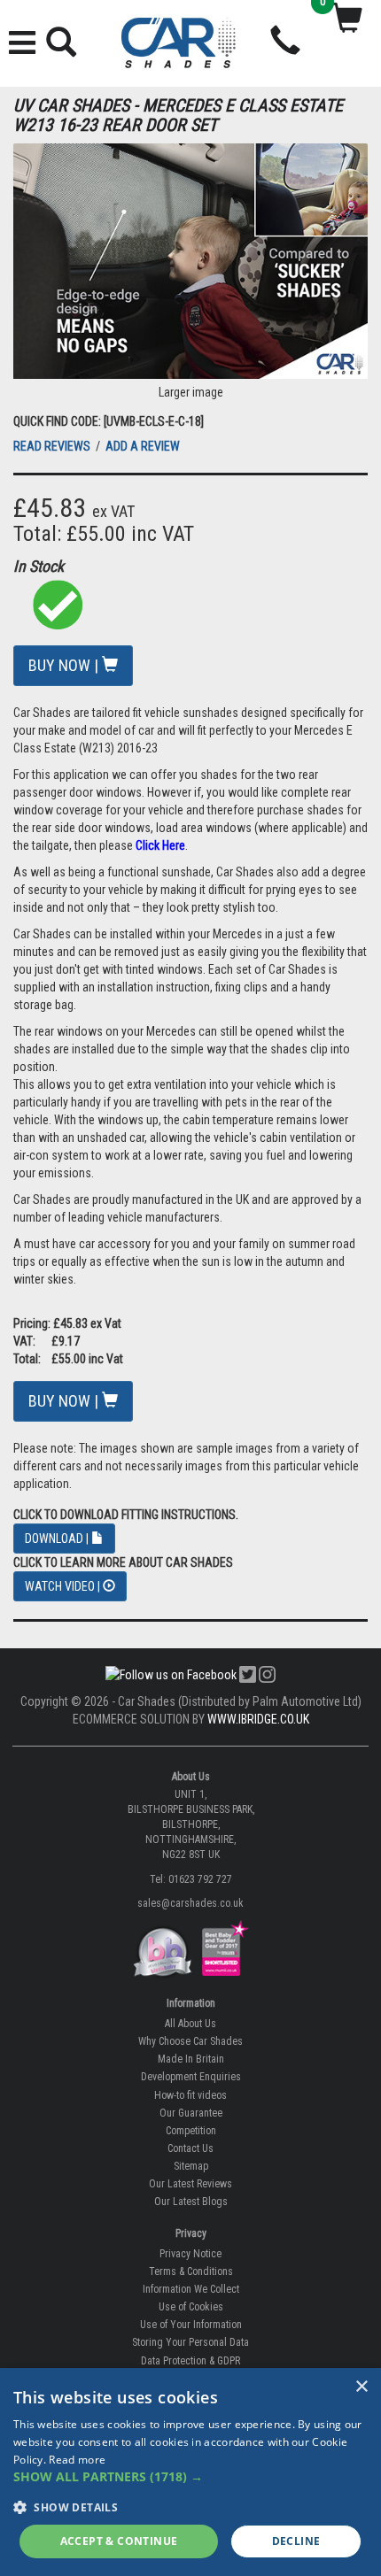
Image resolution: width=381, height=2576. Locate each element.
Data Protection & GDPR (190, 2361)
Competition (191, 2131)
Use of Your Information (191, 2325)
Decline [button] (296, 2541)
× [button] (361, 2387)
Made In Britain (191, 2059)
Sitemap (191, 2166)
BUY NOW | (65, 665)
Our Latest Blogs (191, 2202)
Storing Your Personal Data (190, 2342)
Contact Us (190, 2148)
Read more (77, 2460)
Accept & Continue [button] (119, 2541)
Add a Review (143, 446)
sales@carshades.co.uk (190, 1903)
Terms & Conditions (191, 2271)
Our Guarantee (191, 2113)
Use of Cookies (191, 2307)
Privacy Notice (190, 2254)
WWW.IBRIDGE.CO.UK (258, 1719)
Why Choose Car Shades (190, 2041)
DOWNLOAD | (58, 1539)
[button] (190, 2477)
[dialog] (190, 2472)
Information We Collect (191, 2289)
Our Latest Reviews (190, 2184)
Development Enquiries (191, 2077)
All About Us (190, 2024)
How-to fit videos (190, 2095)
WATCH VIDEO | (64, 1586)
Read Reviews (53, 446)
